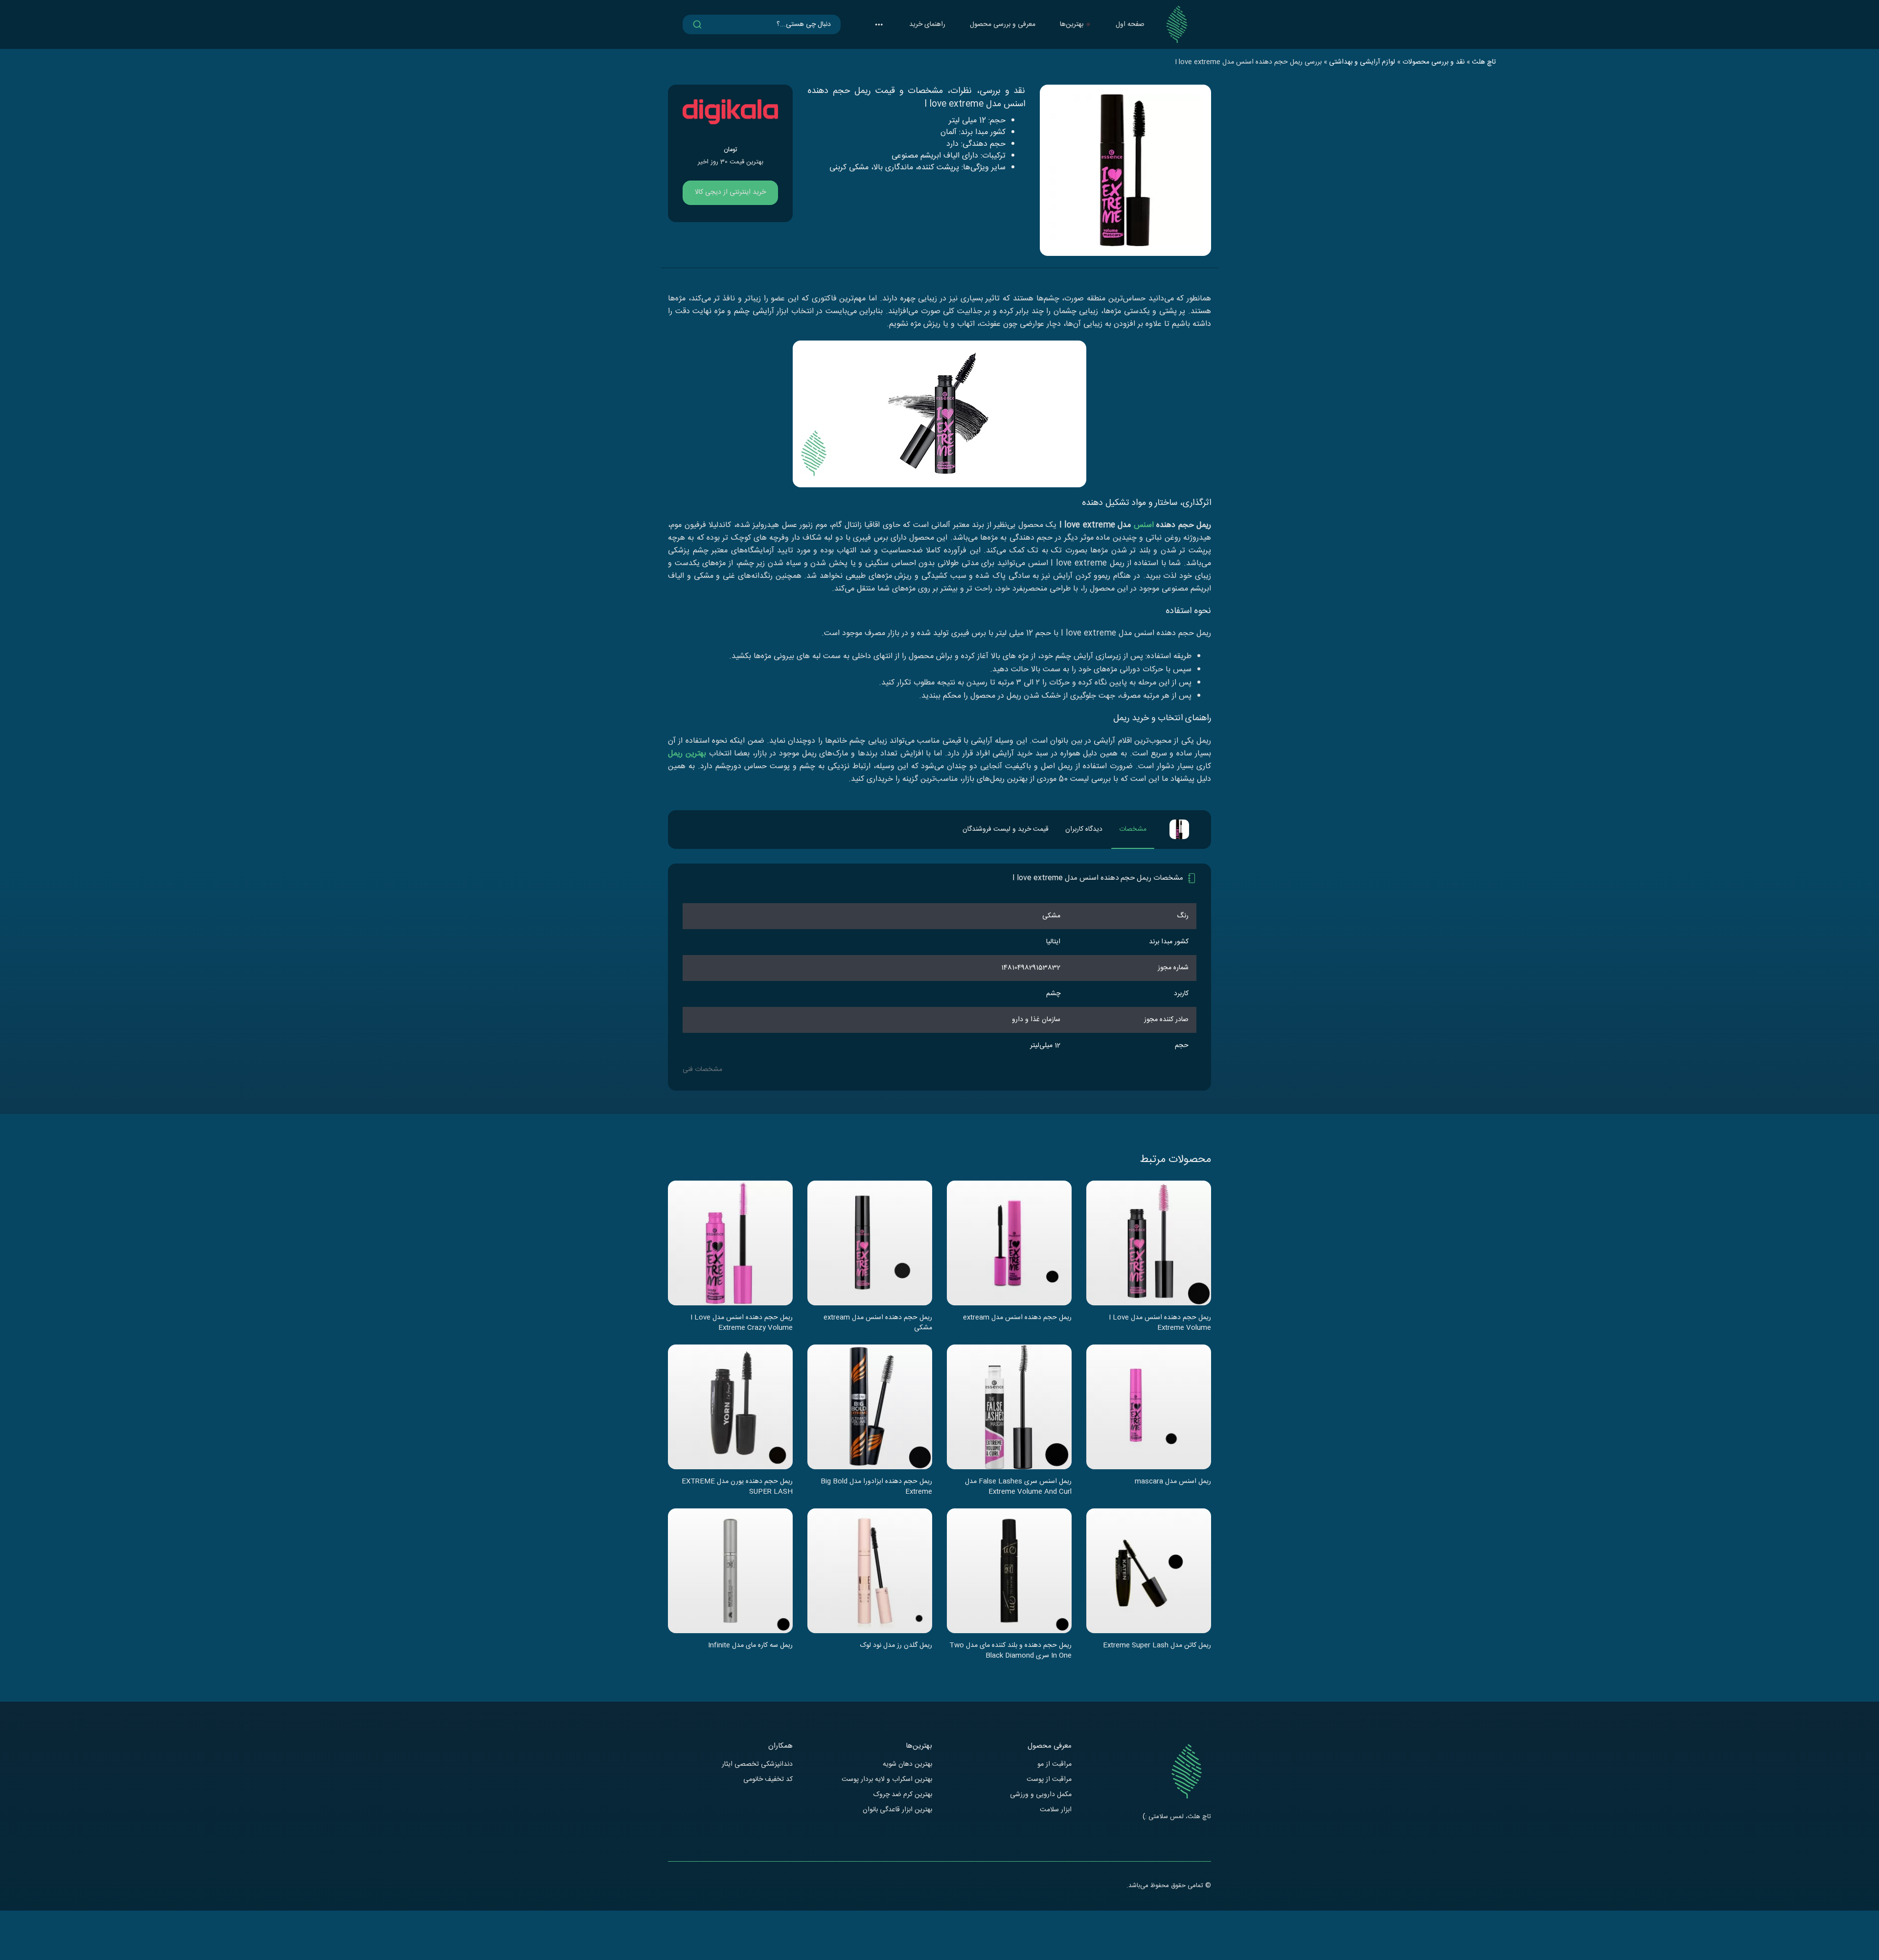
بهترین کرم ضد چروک (903, 1795)
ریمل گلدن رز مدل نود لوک (896, 1646)
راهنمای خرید (927, 24)
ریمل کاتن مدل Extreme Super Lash (1157, 1646)
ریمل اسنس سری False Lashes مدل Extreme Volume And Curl (1018, 1486)
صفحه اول (1130, 24)
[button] (879, 24)
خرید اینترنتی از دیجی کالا (730, 192)
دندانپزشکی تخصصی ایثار (757, 1765)
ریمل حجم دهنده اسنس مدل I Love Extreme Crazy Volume (742, 1322)
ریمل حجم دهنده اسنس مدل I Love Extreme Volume (1160, 1322)
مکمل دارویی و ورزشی (1041, 1795)
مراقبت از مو (1054, 1765)
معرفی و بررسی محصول (1003, 24)
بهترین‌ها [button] (1072, 24)
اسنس (1144, 525)
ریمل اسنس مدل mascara (1173, 1482)
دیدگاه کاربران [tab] (1084, 829)
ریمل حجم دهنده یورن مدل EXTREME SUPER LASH (737, 1486)
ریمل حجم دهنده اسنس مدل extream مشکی (878, 1322)
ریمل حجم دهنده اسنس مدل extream (1017, 1318)
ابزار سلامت (1056, 1810)
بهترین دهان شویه (907, 1765)
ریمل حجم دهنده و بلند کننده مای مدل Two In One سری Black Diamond (1010, 1650)
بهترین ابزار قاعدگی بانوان (897, 1810)
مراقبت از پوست (1049, 1780)
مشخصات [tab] (1133, 829)
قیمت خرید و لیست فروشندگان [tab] (1006, 829)
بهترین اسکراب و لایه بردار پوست (887, 1780)
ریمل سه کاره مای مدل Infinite (750, 1646)
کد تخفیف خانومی (768, 1780)
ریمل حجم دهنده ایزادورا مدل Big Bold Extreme (876, 1486)
